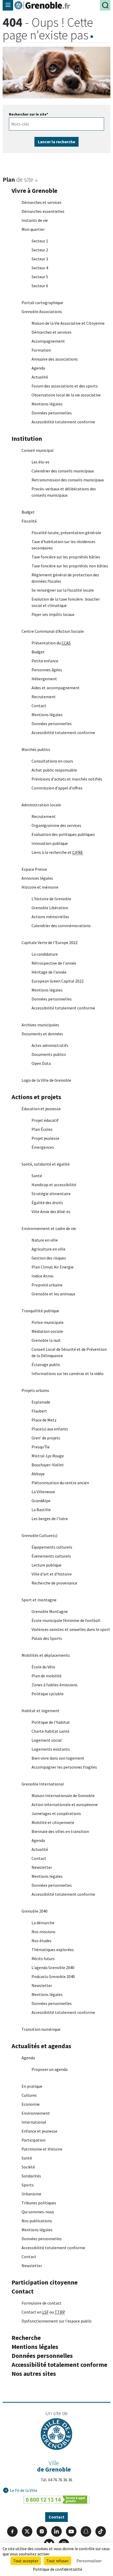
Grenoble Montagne (50, 1611)
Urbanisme (31, 2194)
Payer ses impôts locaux (53, 614)
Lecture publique (47, 1565)
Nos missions (43, 1932)
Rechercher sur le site (29, 114)
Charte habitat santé (50, 1731)
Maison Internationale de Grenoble (63, 1795)
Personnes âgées (47, 670)
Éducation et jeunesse (41, 1109)
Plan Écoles (42, 1129)
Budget (28, 512)
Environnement (36, 2113)
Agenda (38, 368)
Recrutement (44, 697)
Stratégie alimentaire (51, 1194)
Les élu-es (40, 462)
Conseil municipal (38, 450)
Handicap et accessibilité (54, 1185)
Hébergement (44, 679)
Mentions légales (47, 404)
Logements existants (51, 1749)
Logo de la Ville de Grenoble (46, 1080)
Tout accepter (26, 2561)
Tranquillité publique (40, 1311)
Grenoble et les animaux (53, 1294)
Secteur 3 (40, 259)
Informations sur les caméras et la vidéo (68, 1373)
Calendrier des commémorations (61, 926)
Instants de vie (35, 220)
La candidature (45, 954)
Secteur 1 (40, 241)
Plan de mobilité (47, 1676)
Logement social (47, 1740)
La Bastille (41, 1510)
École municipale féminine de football (66, 1620)
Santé (37, 1176)
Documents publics (49, 1054)
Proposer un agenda (50, 2069)
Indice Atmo (42, 1276)
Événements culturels (51, 1556)
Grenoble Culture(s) (39, 1535)
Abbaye (38, 1474)
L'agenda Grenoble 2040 (53, 1967)
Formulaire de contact (42, 2303)
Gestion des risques (49, 1258)
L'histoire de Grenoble (51, 899)
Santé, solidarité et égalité (46, 1164)
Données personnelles (52, 413)
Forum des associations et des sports (65, 386)
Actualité (40, 377)
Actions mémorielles (50, 917)
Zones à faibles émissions (55, 1685)
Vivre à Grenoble (34, 191)
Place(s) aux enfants (50, 1429)
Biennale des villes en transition (60, 1831)
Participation (34, 2140)
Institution (27, 439)
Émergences (43, 1147)
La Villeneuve (43, 1492)
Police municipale (48, 1322)
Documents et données (42, 1034)
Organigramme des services (56, 825)
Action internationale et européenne (65, 1804)
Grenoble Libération (50, 908)
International (34, 2122)
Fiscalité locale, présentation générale (66, 533)
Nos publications (37, 2221)
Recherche (26, 2338)
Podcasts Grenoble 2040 (53, 1976)
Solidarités (31, 2176)
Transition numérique (41, 2029)
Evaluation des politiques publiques (63, 834)
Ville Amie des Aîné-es (51, 1212)
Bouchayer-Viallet (48, 1465)
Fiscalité (29, 521)
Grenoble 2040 (35, 1911)
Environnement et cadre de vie (49, 1228)
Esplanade (41, 1402)
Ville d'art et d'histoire (52, 1574)
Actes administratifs (50, 1045)
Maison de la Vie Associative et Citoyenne (68, 323)
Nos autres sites (34, 2374)
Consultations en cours (52, 761)
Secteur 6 (40, 286)
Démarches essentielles (43, 211)
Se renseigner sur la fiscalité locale (63, 590)
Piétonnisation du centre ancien (60, 1483)
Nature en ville (45, 1240)
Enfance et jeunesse (39, 2131)
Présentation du (51, 643)
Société (28, 2167)
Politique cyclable (48, 1694)
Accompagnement (48, 341)
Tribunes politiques (39, 2203)
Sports (28, 2185)
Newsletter (42, 1867)
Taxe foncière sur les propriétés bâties (66, 557)
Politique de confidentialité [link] (58, 2569)
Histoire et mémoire (40, 887)
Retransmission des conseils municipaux (68, 480)
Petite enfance (45, 661)
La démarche (43, 1923)
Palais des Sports (47, 1638)
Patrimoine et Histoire (42, 2149)
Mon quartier (33, 229)
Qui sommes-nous (38, 2212)
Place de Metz (44, 1420)
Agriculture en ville (48, 1249)
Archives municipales (40, 1025)
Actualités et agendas (41, 2046)
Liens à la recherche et (57, 852)
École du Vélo (43, 1667)
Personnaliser (89, 2561)
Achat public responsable (54, 770)
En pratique (32, 2086)
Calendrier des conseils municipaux (63, 471)
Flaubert (39, 1411)
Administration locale (41, 805)
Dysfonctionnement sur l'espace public (57, 2321)
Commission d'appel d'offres (57, 788)
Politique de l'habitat (51, 1722)
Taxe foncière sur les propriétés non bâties (70, 566)
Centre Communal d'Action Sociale (53, 631)
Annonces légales (37, 878)
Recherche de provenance (54, 1583)
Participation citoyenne (45, 2282)
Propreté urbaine (47, 1285)
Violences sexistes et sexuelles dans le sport (71, 1629)
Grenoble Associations (42, 312)
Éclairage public (46, 1364)
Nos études (42, 1941)
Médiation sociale (47, 1331)
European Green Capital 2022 (58, 981)
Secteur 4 (40, 268)
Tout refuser (57, 2561)
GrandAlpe (41, 1501)
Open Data (41, 1063)
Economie (31, 2104)
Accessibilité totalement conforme (63, 422)
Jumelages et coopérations (56, 1813)
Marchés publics (36, 749)
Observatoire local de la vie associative (66, 395)
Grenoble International (43, 1784)
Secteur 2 (40, 250)
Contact (39, 706)
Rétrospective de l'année (54, 963)
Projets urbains (35, 1390)
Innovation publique (50, 843)
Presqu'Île (41, 1447)
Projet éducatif (45, 1120)
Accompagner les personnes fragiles (64, 1767)
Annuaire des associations (55, 359)
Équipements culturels (52, 1547)
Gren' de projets (46, 1438)
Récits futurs (43, 1959)
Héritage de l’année (49, 972)
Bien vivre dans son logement (58, 1758)
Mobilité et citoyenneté (53, 1822)
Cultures (29, 2095)
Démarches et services (42, 202)
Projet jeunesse (45, 1138)
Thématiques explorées (53, 1950)
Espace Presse (34, 869)
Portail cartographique (42, 303)
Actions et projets (36, 1097)
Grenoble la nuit (46, 1340)
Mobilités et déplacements (46, 1655)
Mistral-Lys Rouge (48, 1456)
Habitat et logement (40, 1711)
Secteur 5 (40, 277)
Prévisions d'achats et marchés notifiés (67, 779)
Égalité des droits (47, 1203)
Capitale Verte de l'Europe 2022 (50, 942)
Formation (41, 350)
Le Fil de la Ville (24, 2490)
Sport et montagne (39, 1600)
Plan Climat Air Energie (53, 1267)
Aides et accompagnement (56, 688)
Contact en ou (43, 2312)
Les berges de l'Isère (50, 1519)
